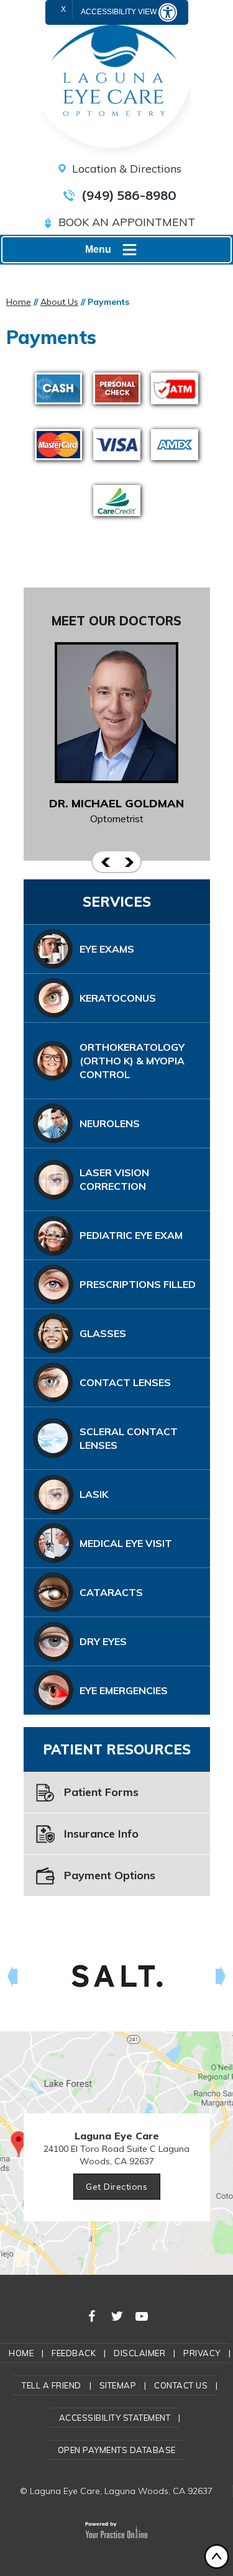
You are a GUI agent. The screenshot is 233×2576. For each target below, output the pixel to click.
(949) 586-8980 (129, 196)
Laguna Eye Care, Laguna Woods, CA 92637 (121, 2491)
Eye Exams (107, 949)
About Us (59, 302)
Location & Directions (127, 169)
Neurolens (110, 1123)
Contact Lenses (125, 1382)
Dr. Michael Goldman (116, 803)
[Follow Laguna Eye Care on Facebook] (92, 2315)
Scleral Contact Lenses (129, 1438)
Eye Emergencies (124, 1690)
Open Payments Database (117, 2450)
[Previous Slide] (104, 862)
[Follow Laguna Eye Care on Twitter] (117, 2315)
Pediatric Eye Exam (131, 1235)
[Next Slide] (129, 862)
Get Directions (116, 2187)
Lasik (94, 1494)
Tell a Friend (52, 2385)
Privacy (202, 2353)
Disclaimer (139, 2353)
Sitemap (118, 2385)
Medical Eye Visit (126, 1543)
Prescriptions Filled (138, 1284)
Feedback (74, 2353)
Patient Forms (101, 1792)
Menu (98, 249)
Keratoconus (118, 998)
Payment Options (110, 1875)
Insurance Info (101, 1834)
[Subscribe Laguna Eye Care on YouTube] (142, 2315)
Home (19, 302)
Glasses (103, 1333)
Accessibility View (120, 12)
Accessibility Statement (115, 2418)
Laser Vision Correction (114, 1179)
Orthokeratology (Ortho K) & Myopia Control (132, 1061)
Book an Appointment (127, 222)
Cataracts (111, 1592)
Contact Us (181, 2385)
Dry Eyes (103, 1641)
